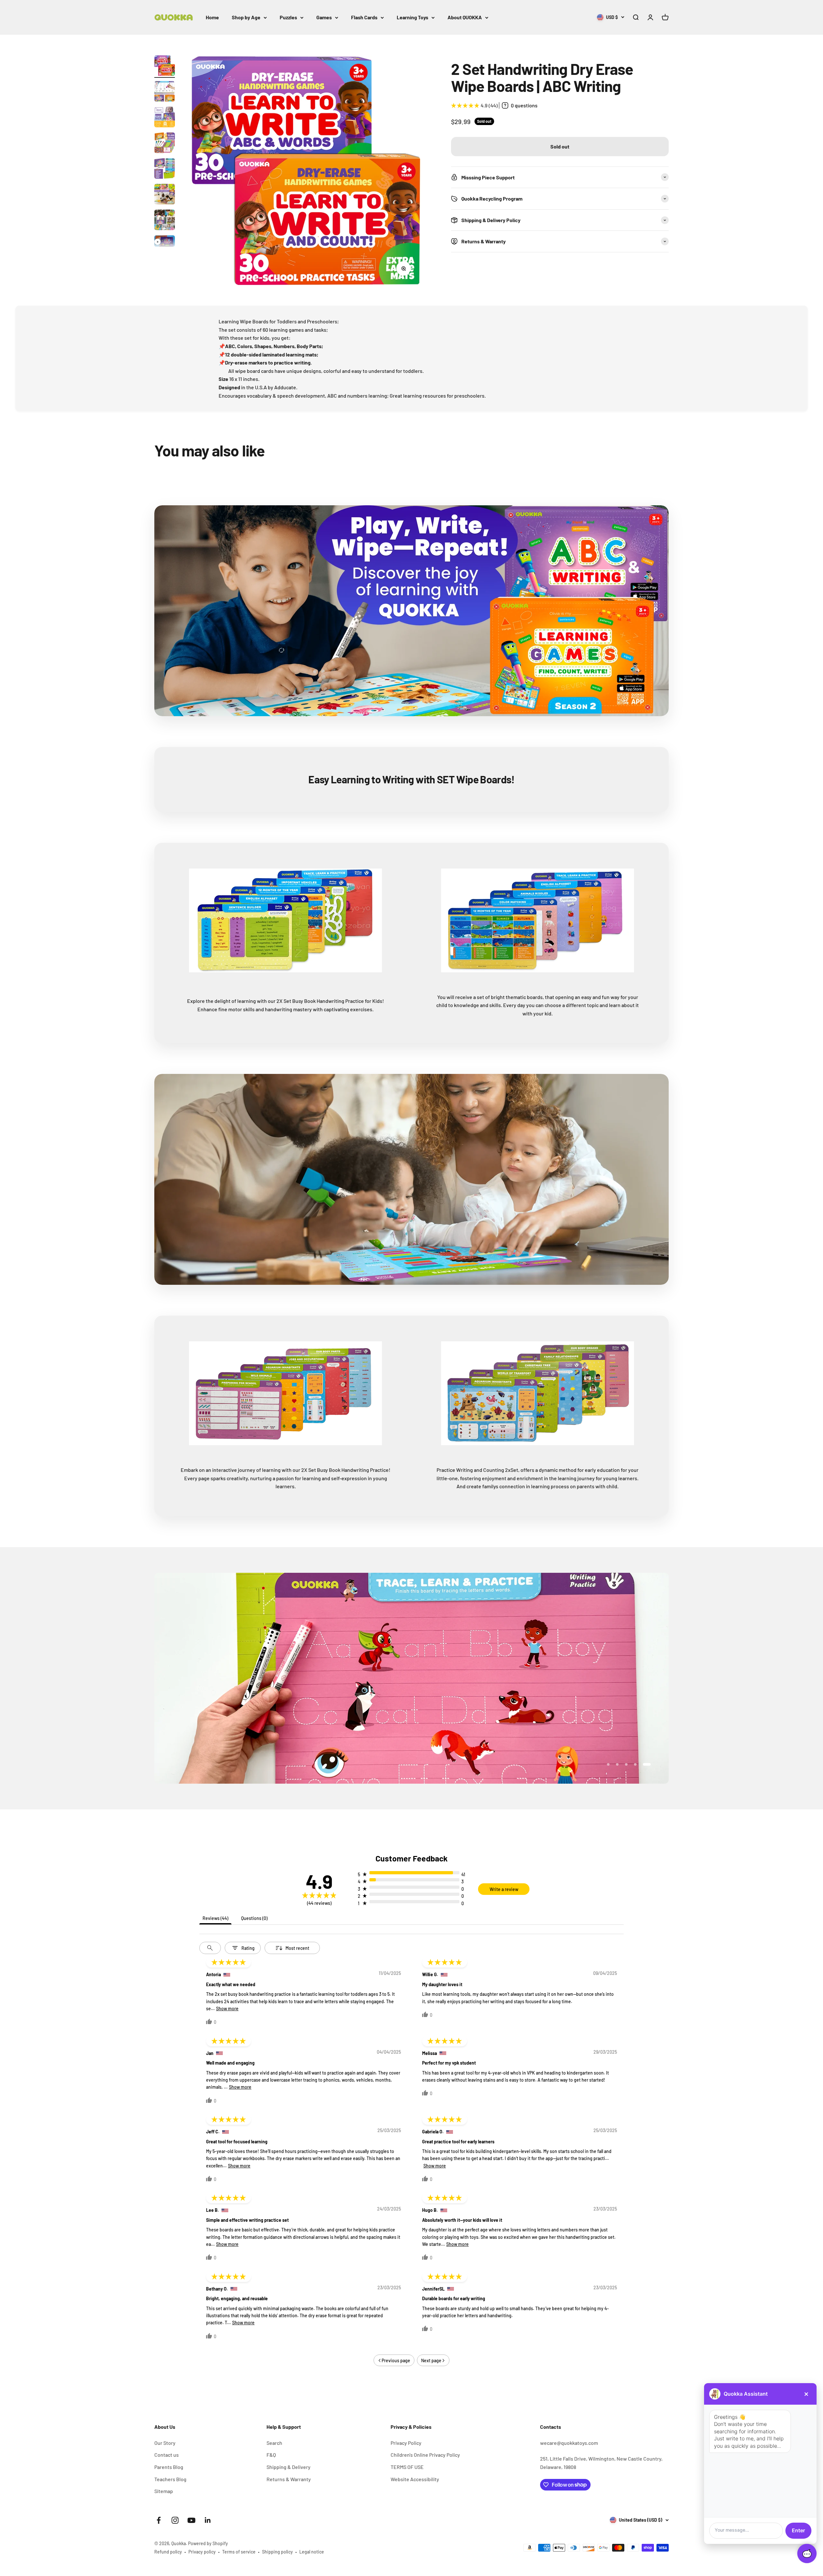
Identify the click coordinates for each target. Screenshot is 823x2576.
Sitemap (164, 2491)
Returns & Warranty (289, 2479)
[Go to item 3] (165, 118)
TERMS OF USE (407, 2467)
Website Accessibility (415, 2479)
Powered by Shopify (208, 2543)
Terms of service (239, 2552)
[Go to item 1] (165, 67)
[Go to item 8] (165, 245)
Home (212, 17)
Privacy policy (202, 2552)
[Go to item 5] (165, 169)
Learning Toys (412, 17)
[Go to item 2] (165, 92)
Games (324, 17)
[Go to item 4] (165, 144)
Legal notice (312, 2552)
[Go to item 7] (165, 221)
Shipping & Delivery (289, 2467)
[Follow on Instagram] (175, 2520)
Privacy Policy (406, 2443)
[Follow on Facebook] (159, 2520)
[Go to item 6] (165, 195)
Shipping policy (277, 2552)
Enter (798, 2530)
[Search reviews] (210, 1948)
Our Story (165, 2443)
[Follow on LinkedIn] (208, 2520)
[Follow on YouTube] (191, 2520)
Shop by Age (246, 17)
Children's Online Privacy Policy (425, 2455)
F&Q (271, 2455)
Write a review (504, 1889)
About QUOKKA (465, 17)
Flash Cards (364, 17)
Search (274, 2443)
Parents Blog (169, 2467)
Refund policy (168, 2552)
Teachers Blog (170, 2479)
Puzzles (288, 17)
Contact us (167, 2455)
